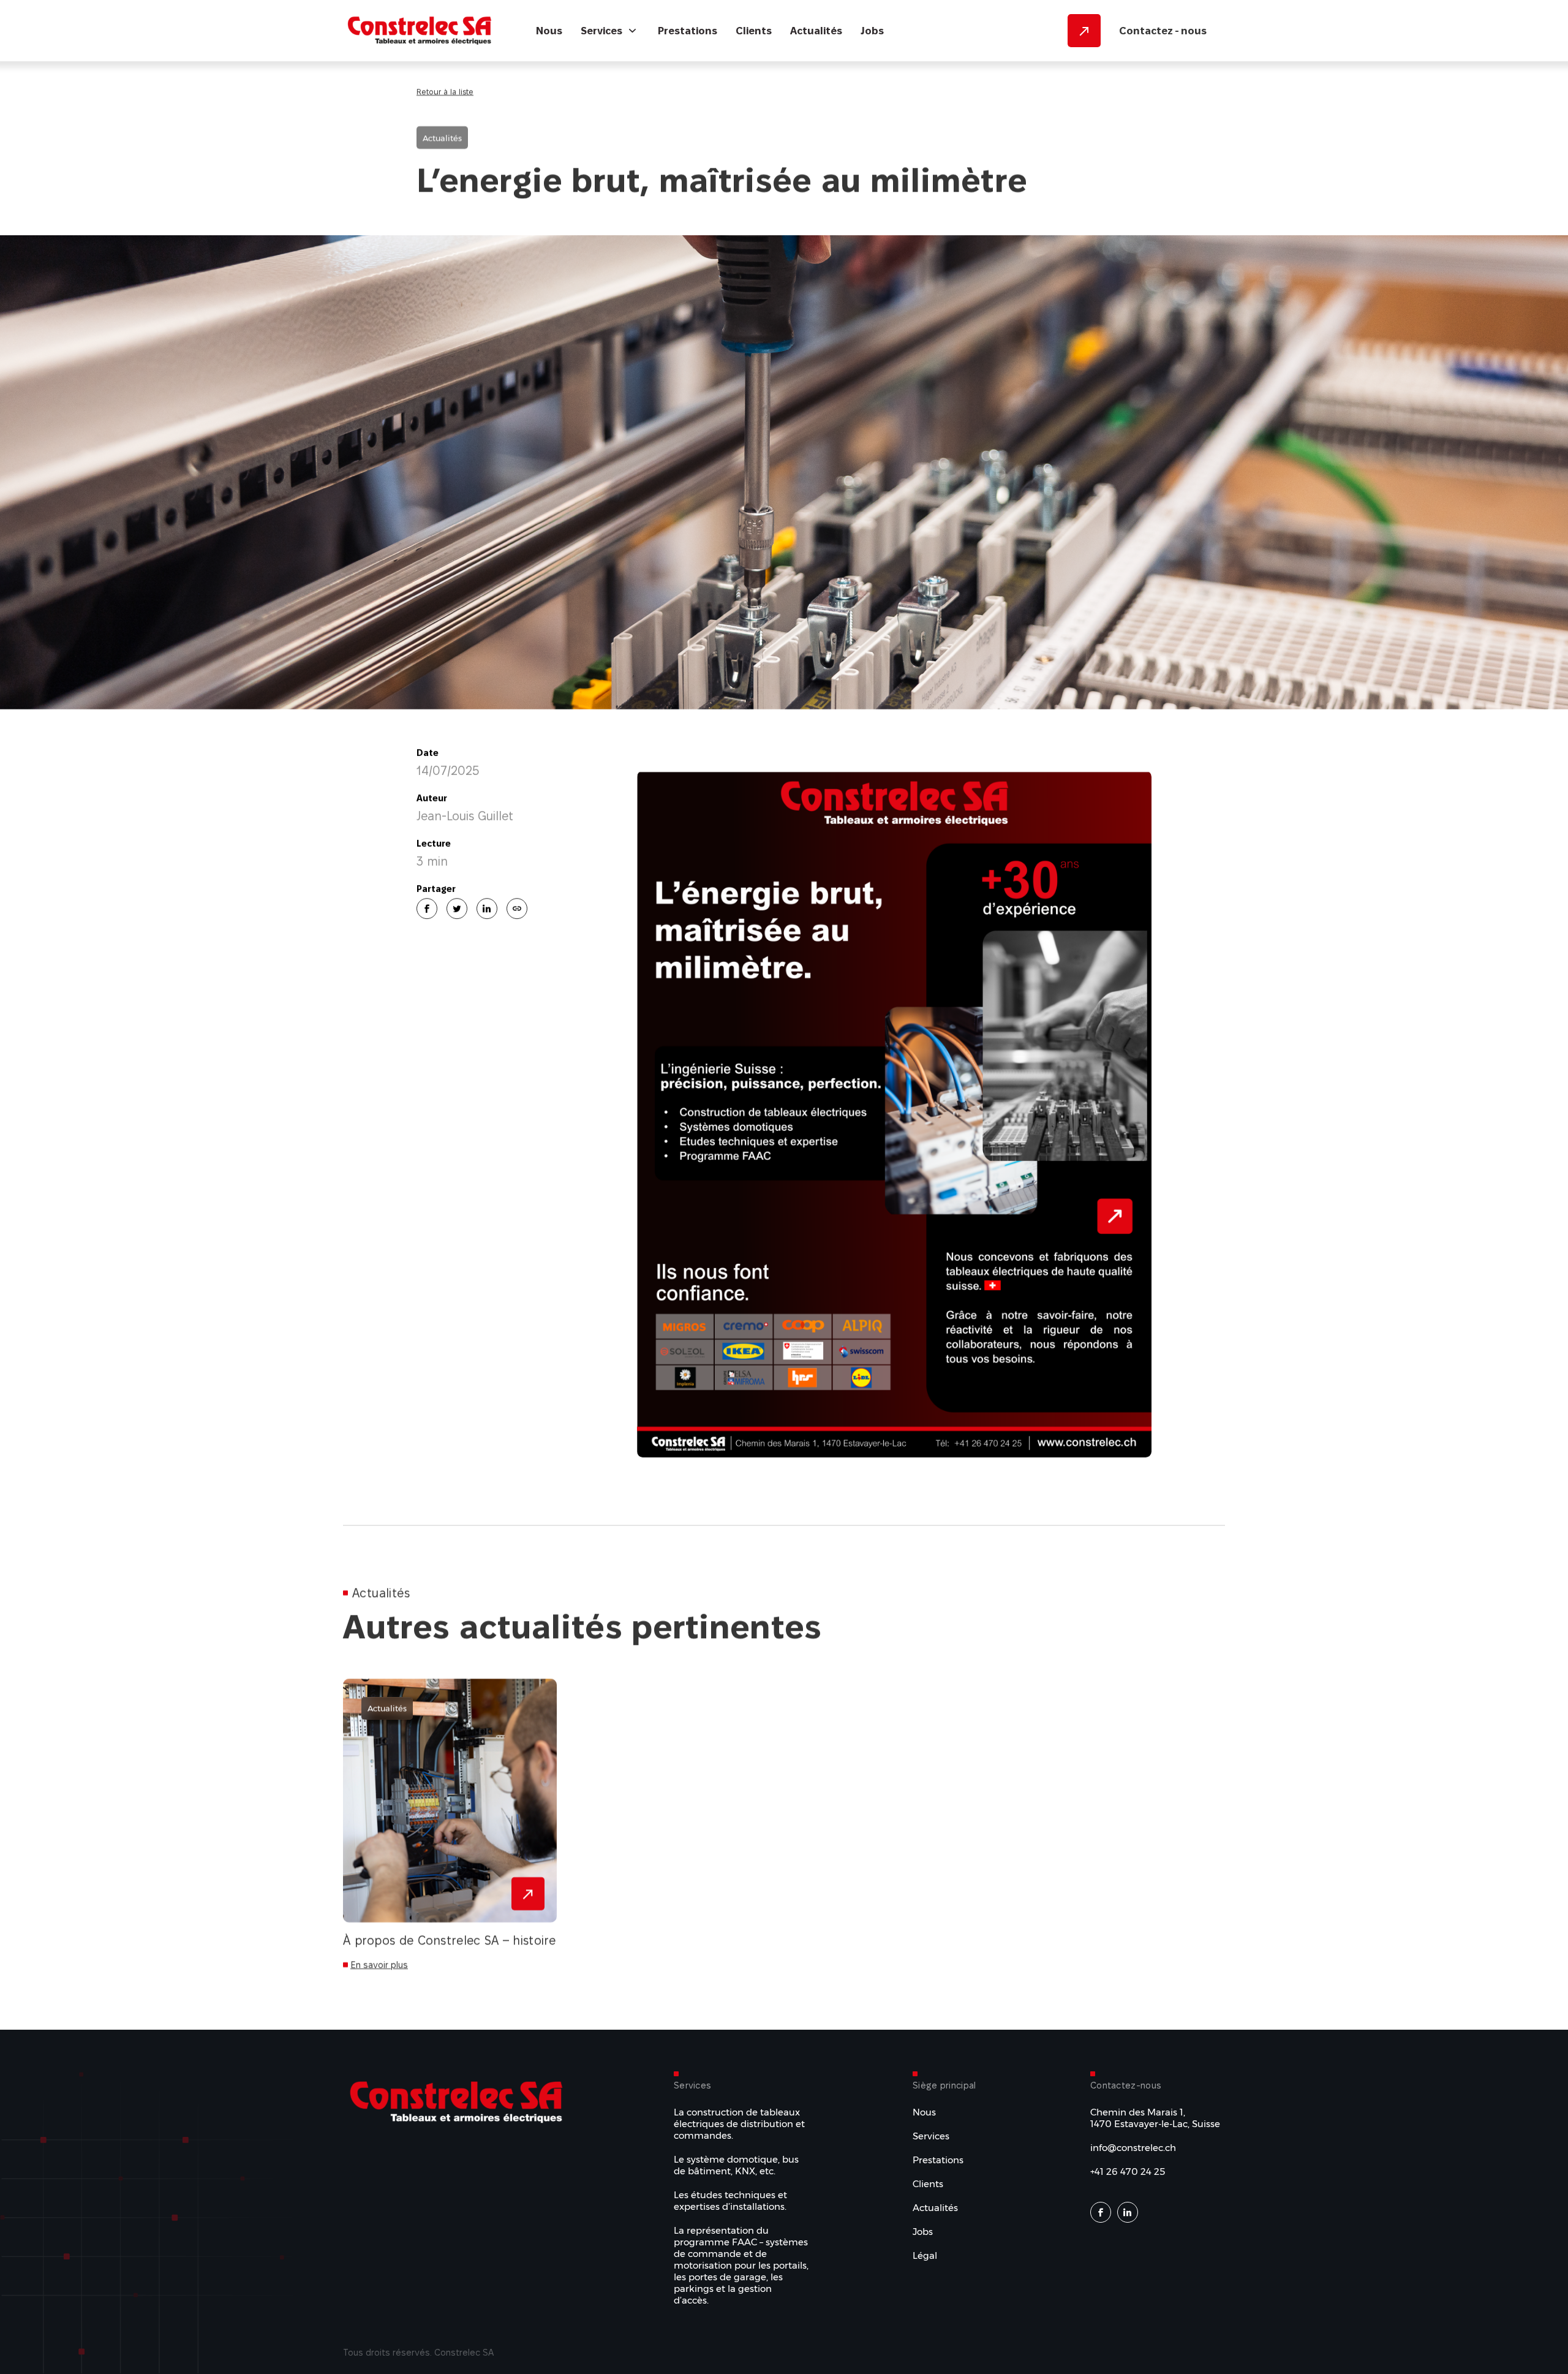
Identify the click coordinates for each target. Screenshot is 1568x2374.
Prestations (688, 31)
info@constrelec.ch (1133, 2148)
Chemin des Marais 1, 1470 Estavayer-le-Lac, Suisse (1155, 2118)
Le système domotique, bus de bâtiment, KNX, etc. (736, 2165)
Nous (549, 31)
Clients (754, 31)
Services (601, 31)
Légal (925, 2255)
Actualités (816, 31)
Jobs (872, 31)
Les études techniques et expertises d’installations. (730, 2201)
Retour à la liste (445, 91)
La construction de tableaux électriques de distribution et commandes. (739, 2124)
